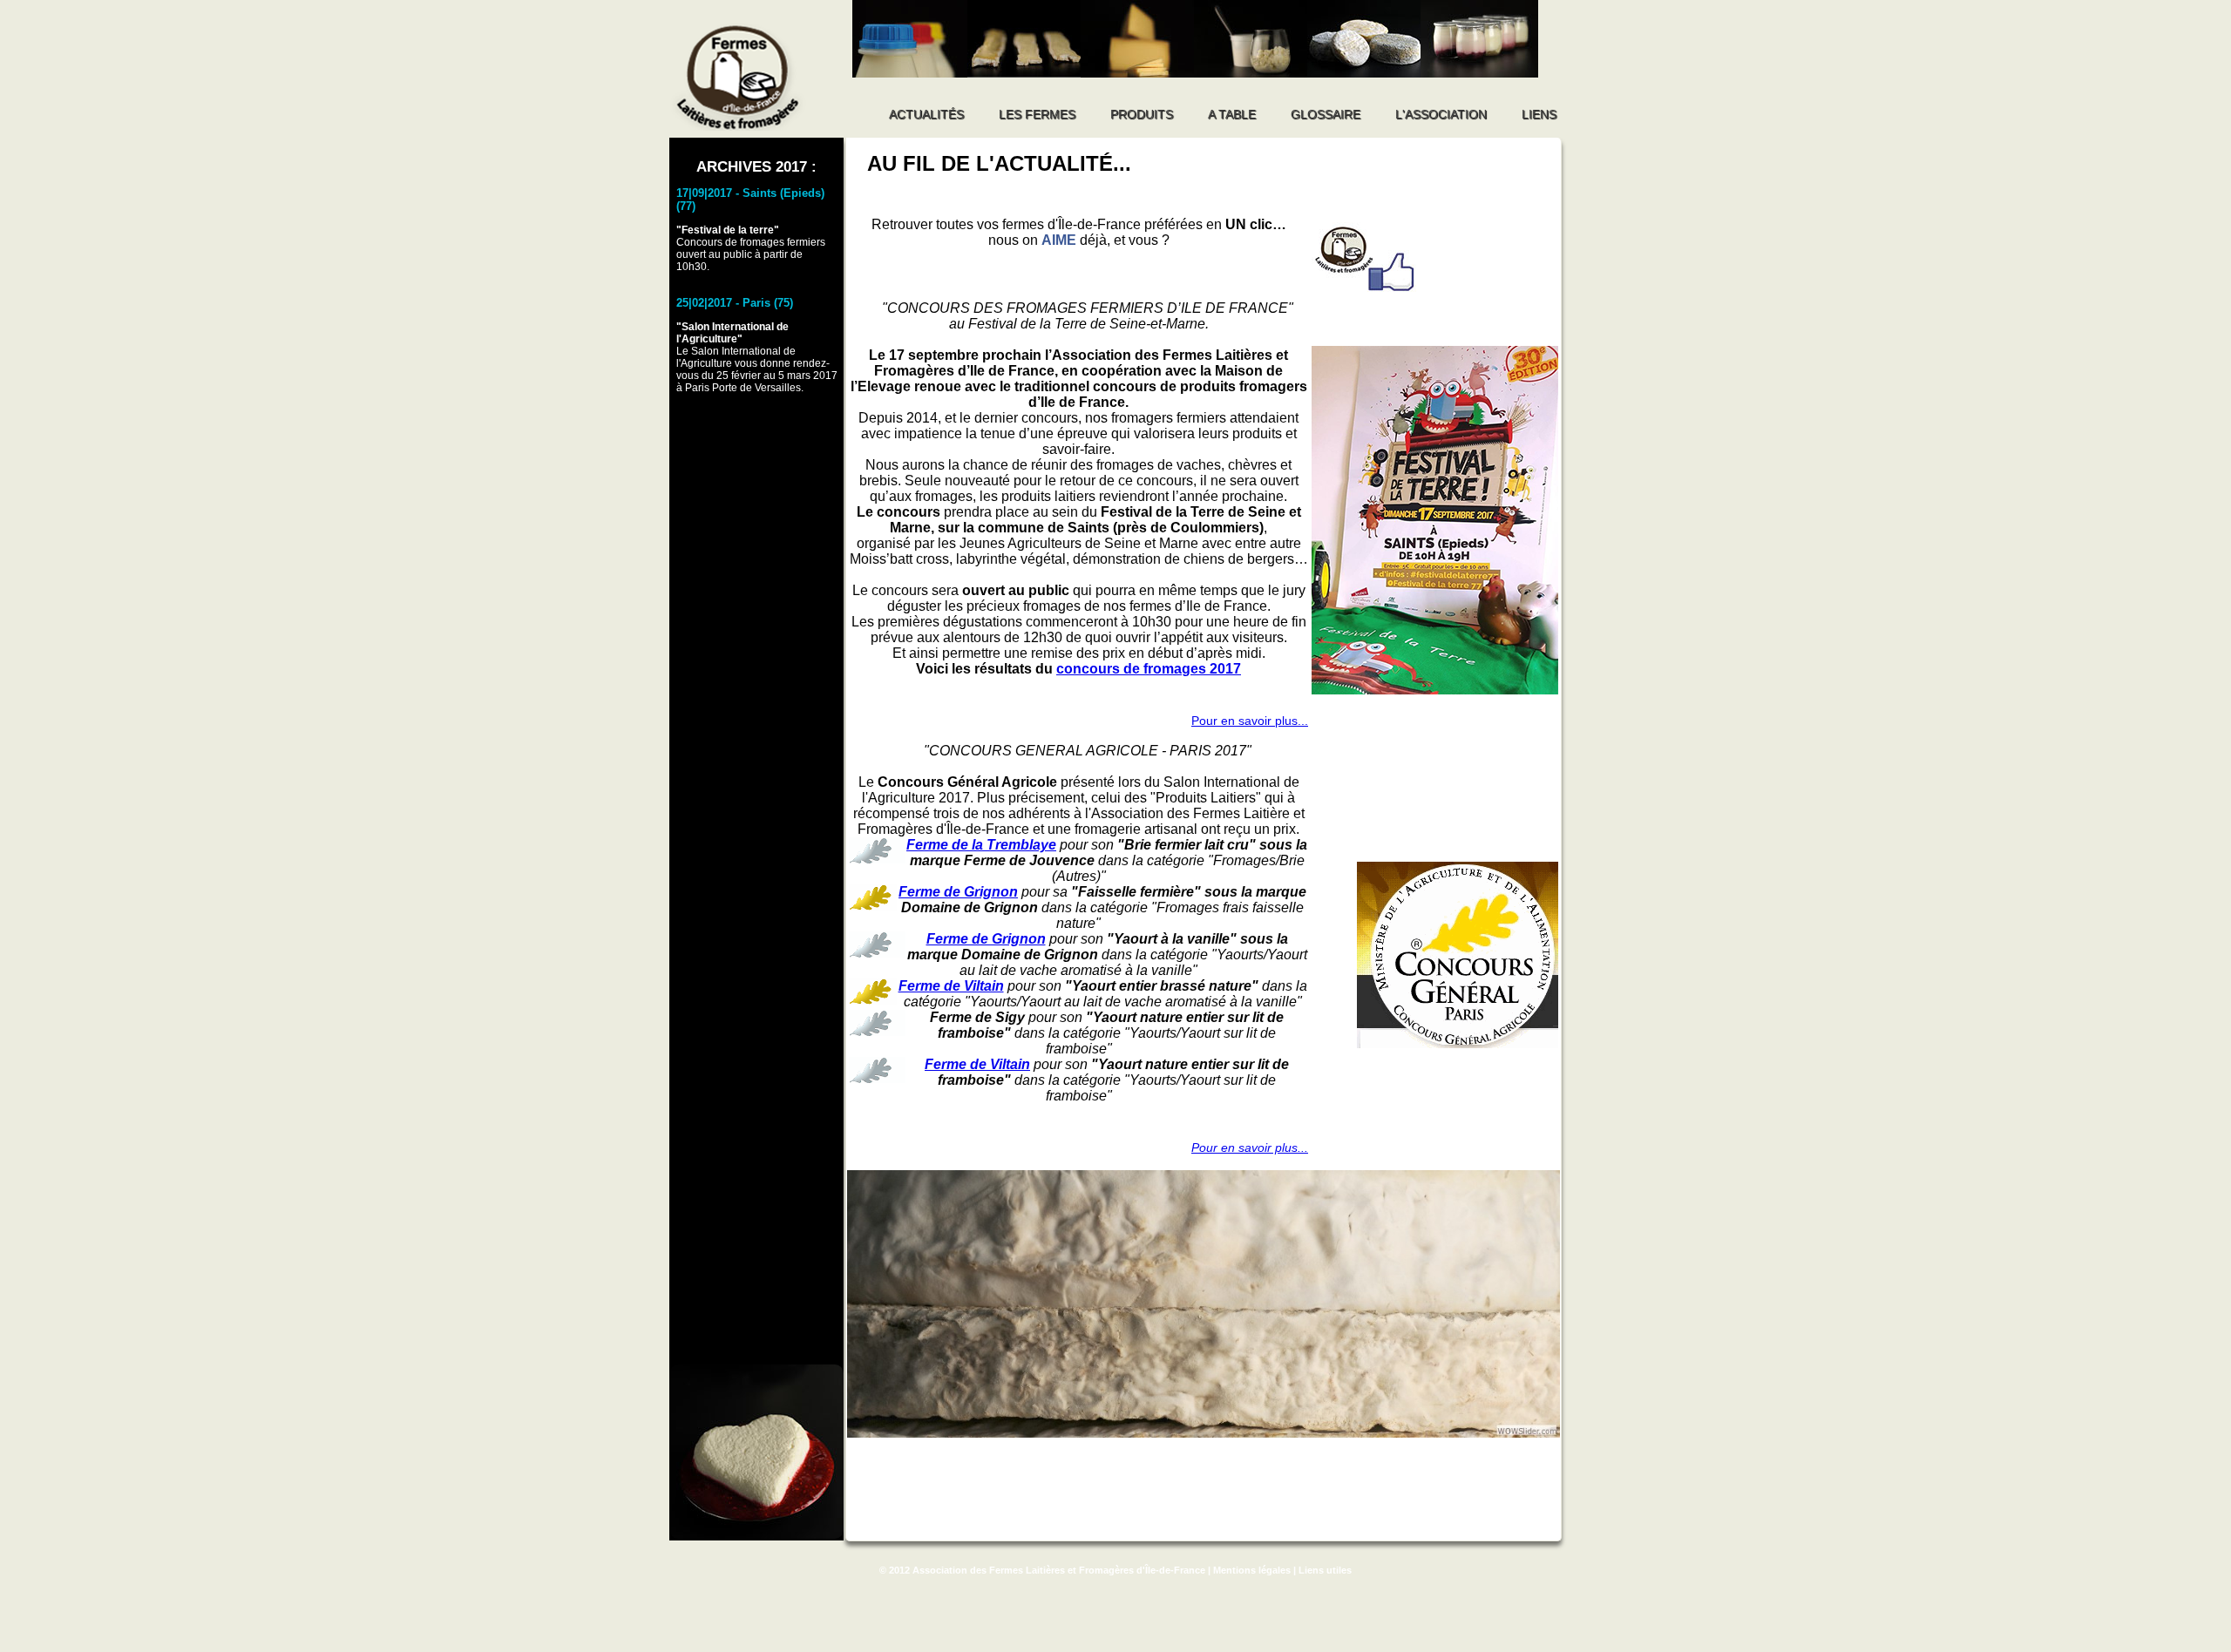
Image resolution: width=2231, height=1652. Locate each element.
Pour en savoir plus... (1250, 721)
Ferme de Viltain (951, 986)
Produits (1142, 114)
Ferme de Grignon (958, 892)
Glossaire (1326, 114)
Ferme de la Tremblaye (981, 845)
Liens (1539, 114)
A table (1232, 114)
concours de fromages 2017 (1149, 669)
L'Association (1441, 114)
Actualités (926, 114)
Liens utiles (1325, 1570)
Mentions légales (1252, 1570)
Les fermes (1037, 114)
